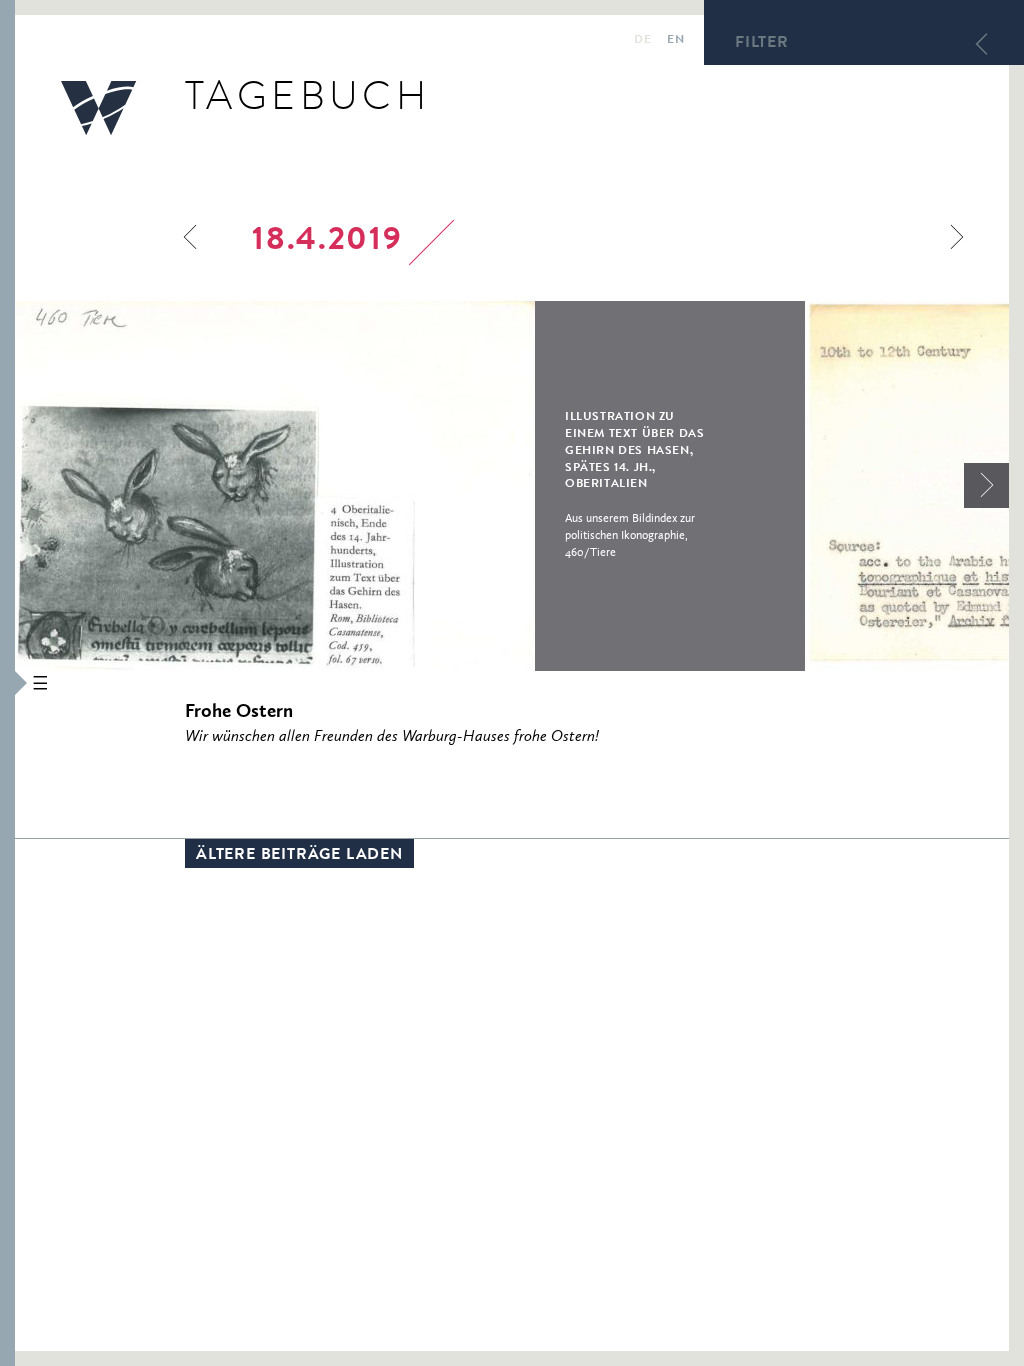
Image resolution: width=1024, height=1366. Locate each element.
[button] (7, 683)
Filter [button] (762, 44)
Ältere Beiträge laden (299, 856)
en (675, 41)
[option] (410, 486)
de (642, 41)
